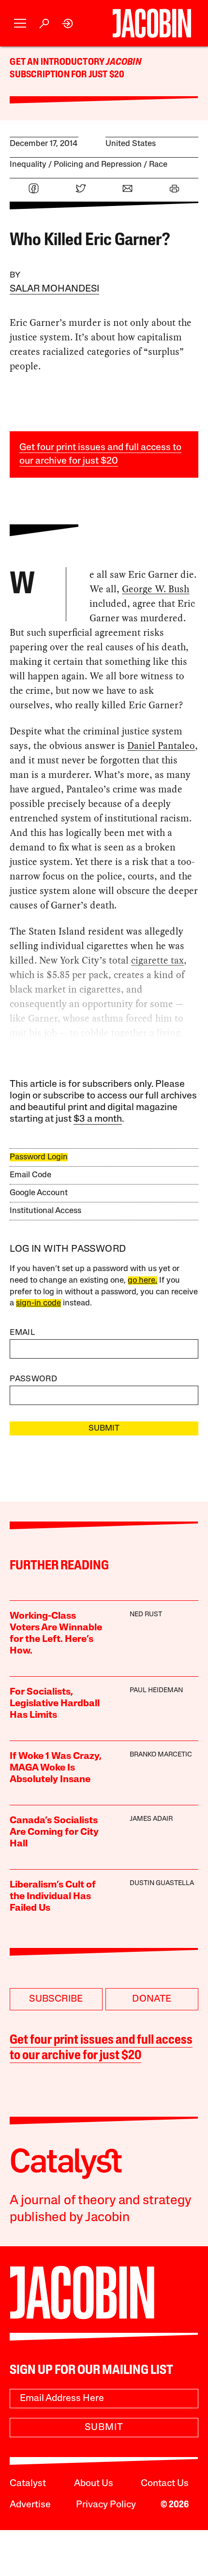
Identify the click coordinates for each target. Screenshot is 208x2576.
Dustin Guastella (162, 1883)
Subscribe (56, 1999)
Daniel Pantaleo (161, 746)
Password (33, 1379)
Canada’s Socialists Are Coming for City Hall (54, 1832)
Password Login (39, 1157)
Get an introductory (58, 62)
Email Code (30, 1175)
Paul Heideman (156, 1690)
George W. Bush (156, 589)
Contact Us (165, 2484)
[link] (68, 23)
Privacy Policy (106, 2505)
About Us (94, 2484)
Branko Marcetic (161, 1755)
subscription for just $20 (67, 75)
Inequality (28, 165)
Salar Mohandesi (54, 289)
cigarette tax (157, 960)
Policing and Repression (98, 165)
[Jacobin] (152, 23)
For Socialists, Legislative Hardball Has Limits (55, 1704)
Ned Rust (146, 1615)
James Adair (151, 1819)
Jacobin (123, 62)
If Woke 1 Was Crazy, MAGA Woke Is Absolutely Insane (56, 1768)
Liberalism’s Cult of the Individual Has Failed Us (53, 1897)
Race (158, 165)
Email (22, 1333)
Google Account (39, 1193)
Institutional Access (45, 1211)
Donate (152, 1999)
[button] (20, 23)
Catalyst (28, 2484)
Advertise (30, 2505)
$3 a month (98, 1119)
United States (131, 144)
